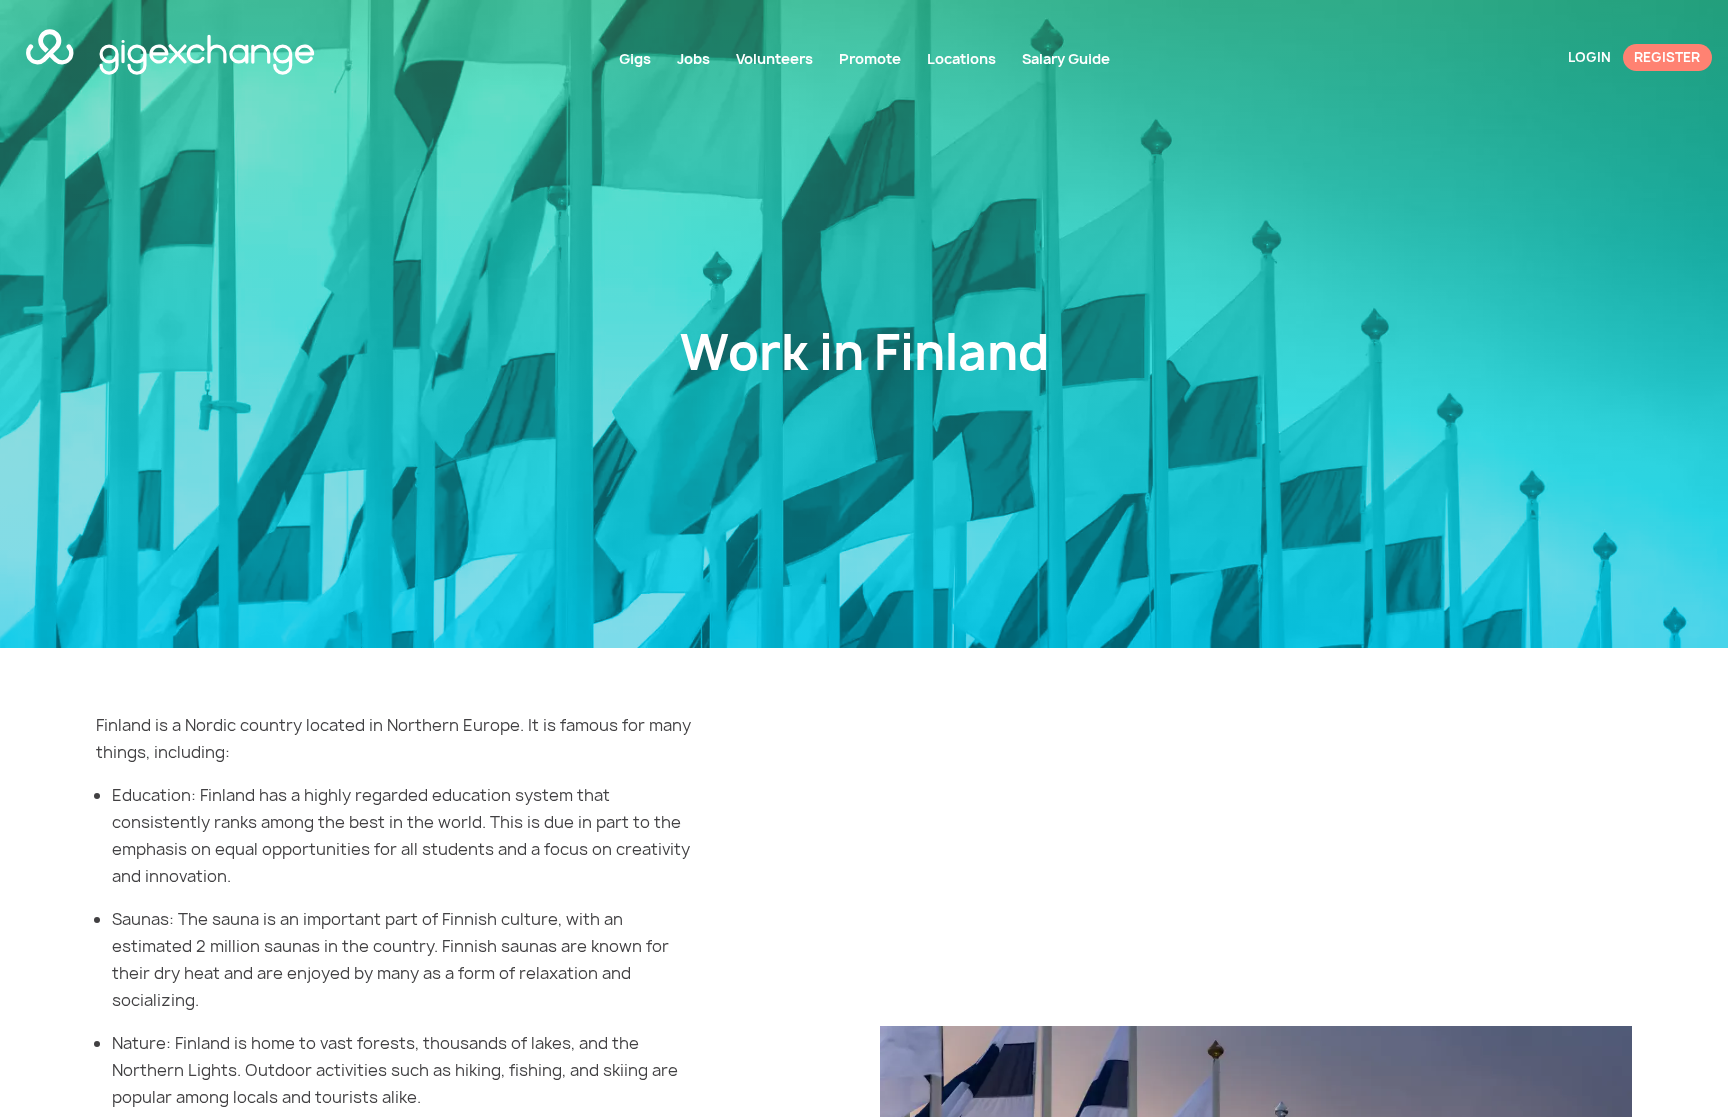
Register (1667, 57)
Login (1589, 57)
